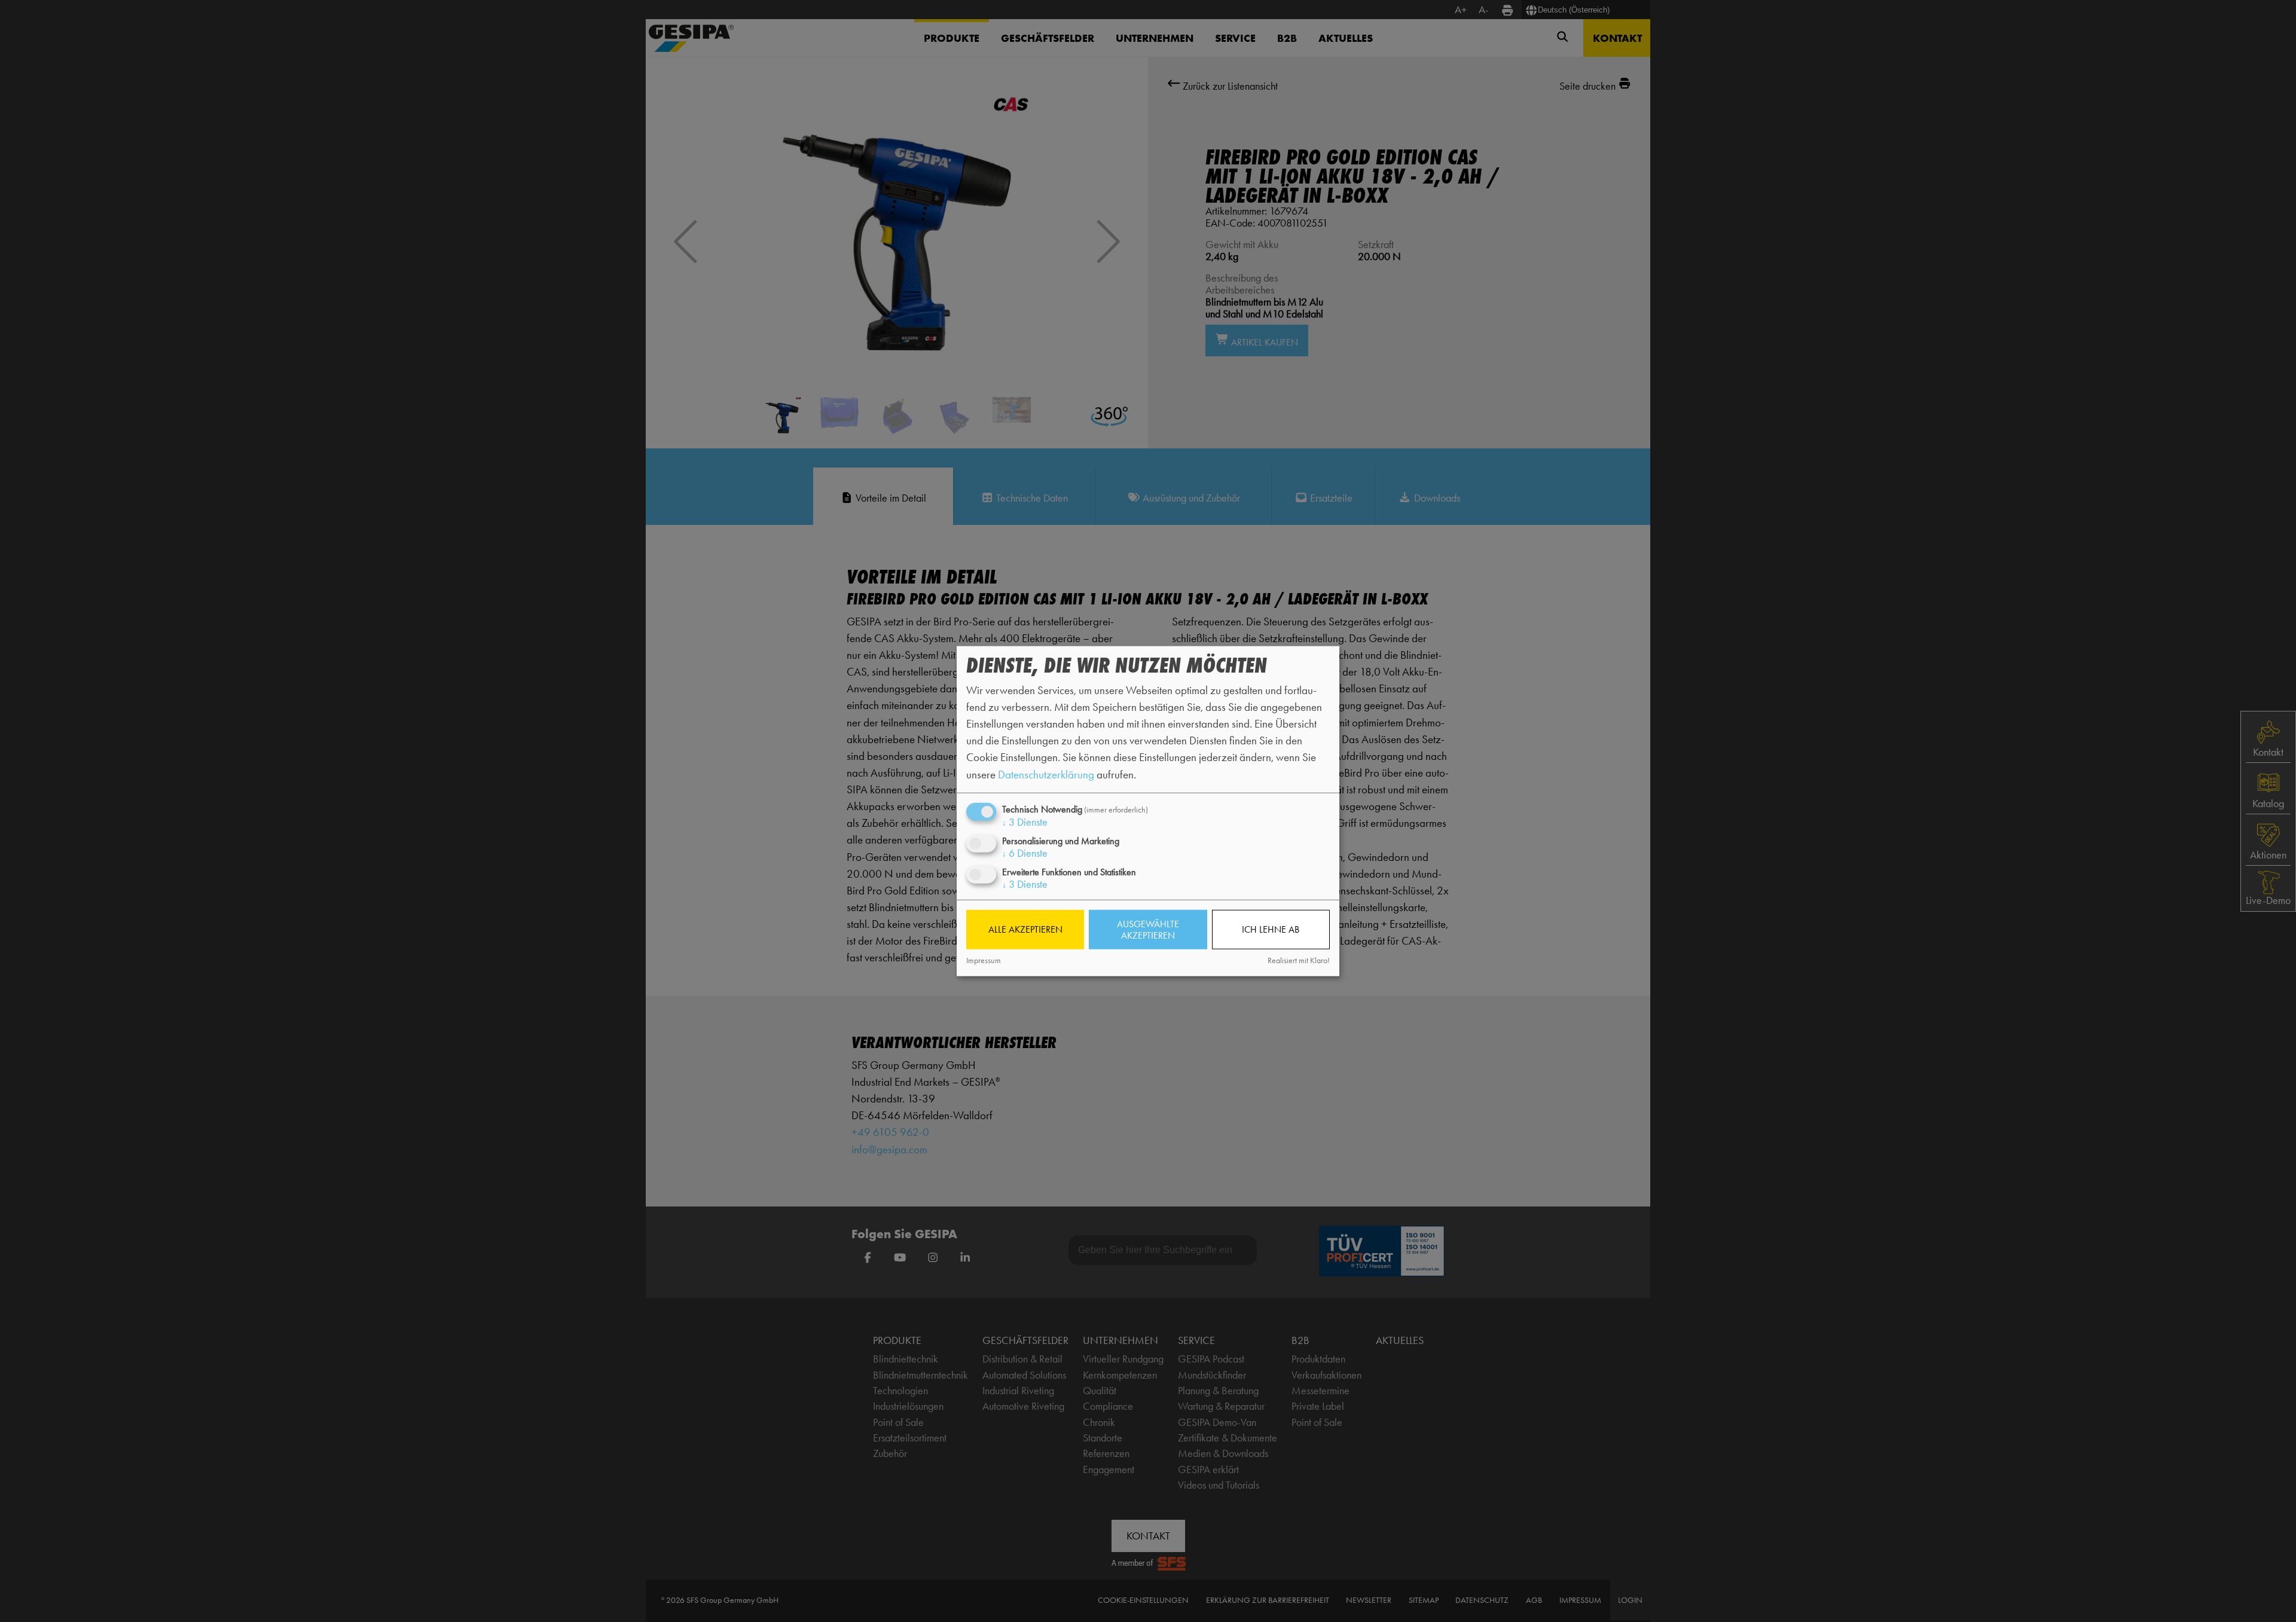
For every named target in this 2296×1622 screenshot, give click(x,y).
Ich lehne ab (1271, 929)
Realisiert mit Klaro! (1299, 960)
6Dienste (1025, 853)
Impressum (984, 960)
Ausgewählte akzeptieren (1148, 930)
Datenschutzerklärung (1046, 774)
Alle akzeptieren (1025, 929)
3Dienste (1025, 821)
